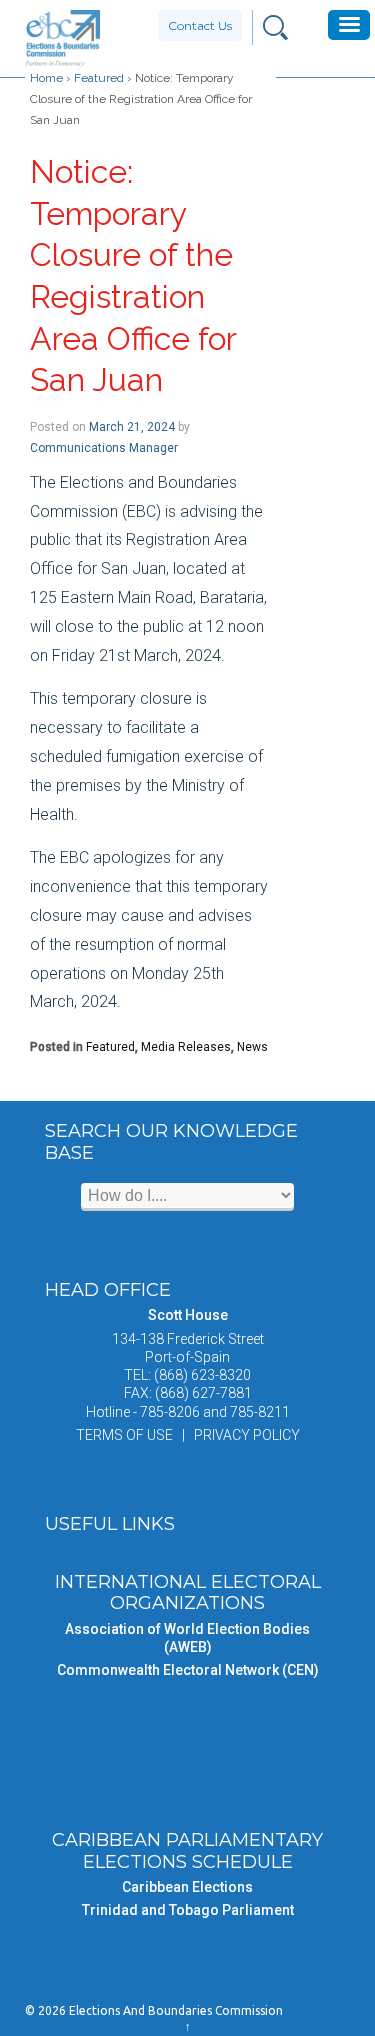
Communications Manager (104, 448)
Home (46, 78)
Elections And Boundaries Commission (174, 2010)
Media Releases (186, 1047)
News (252, 1047)
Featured (99, 78)
